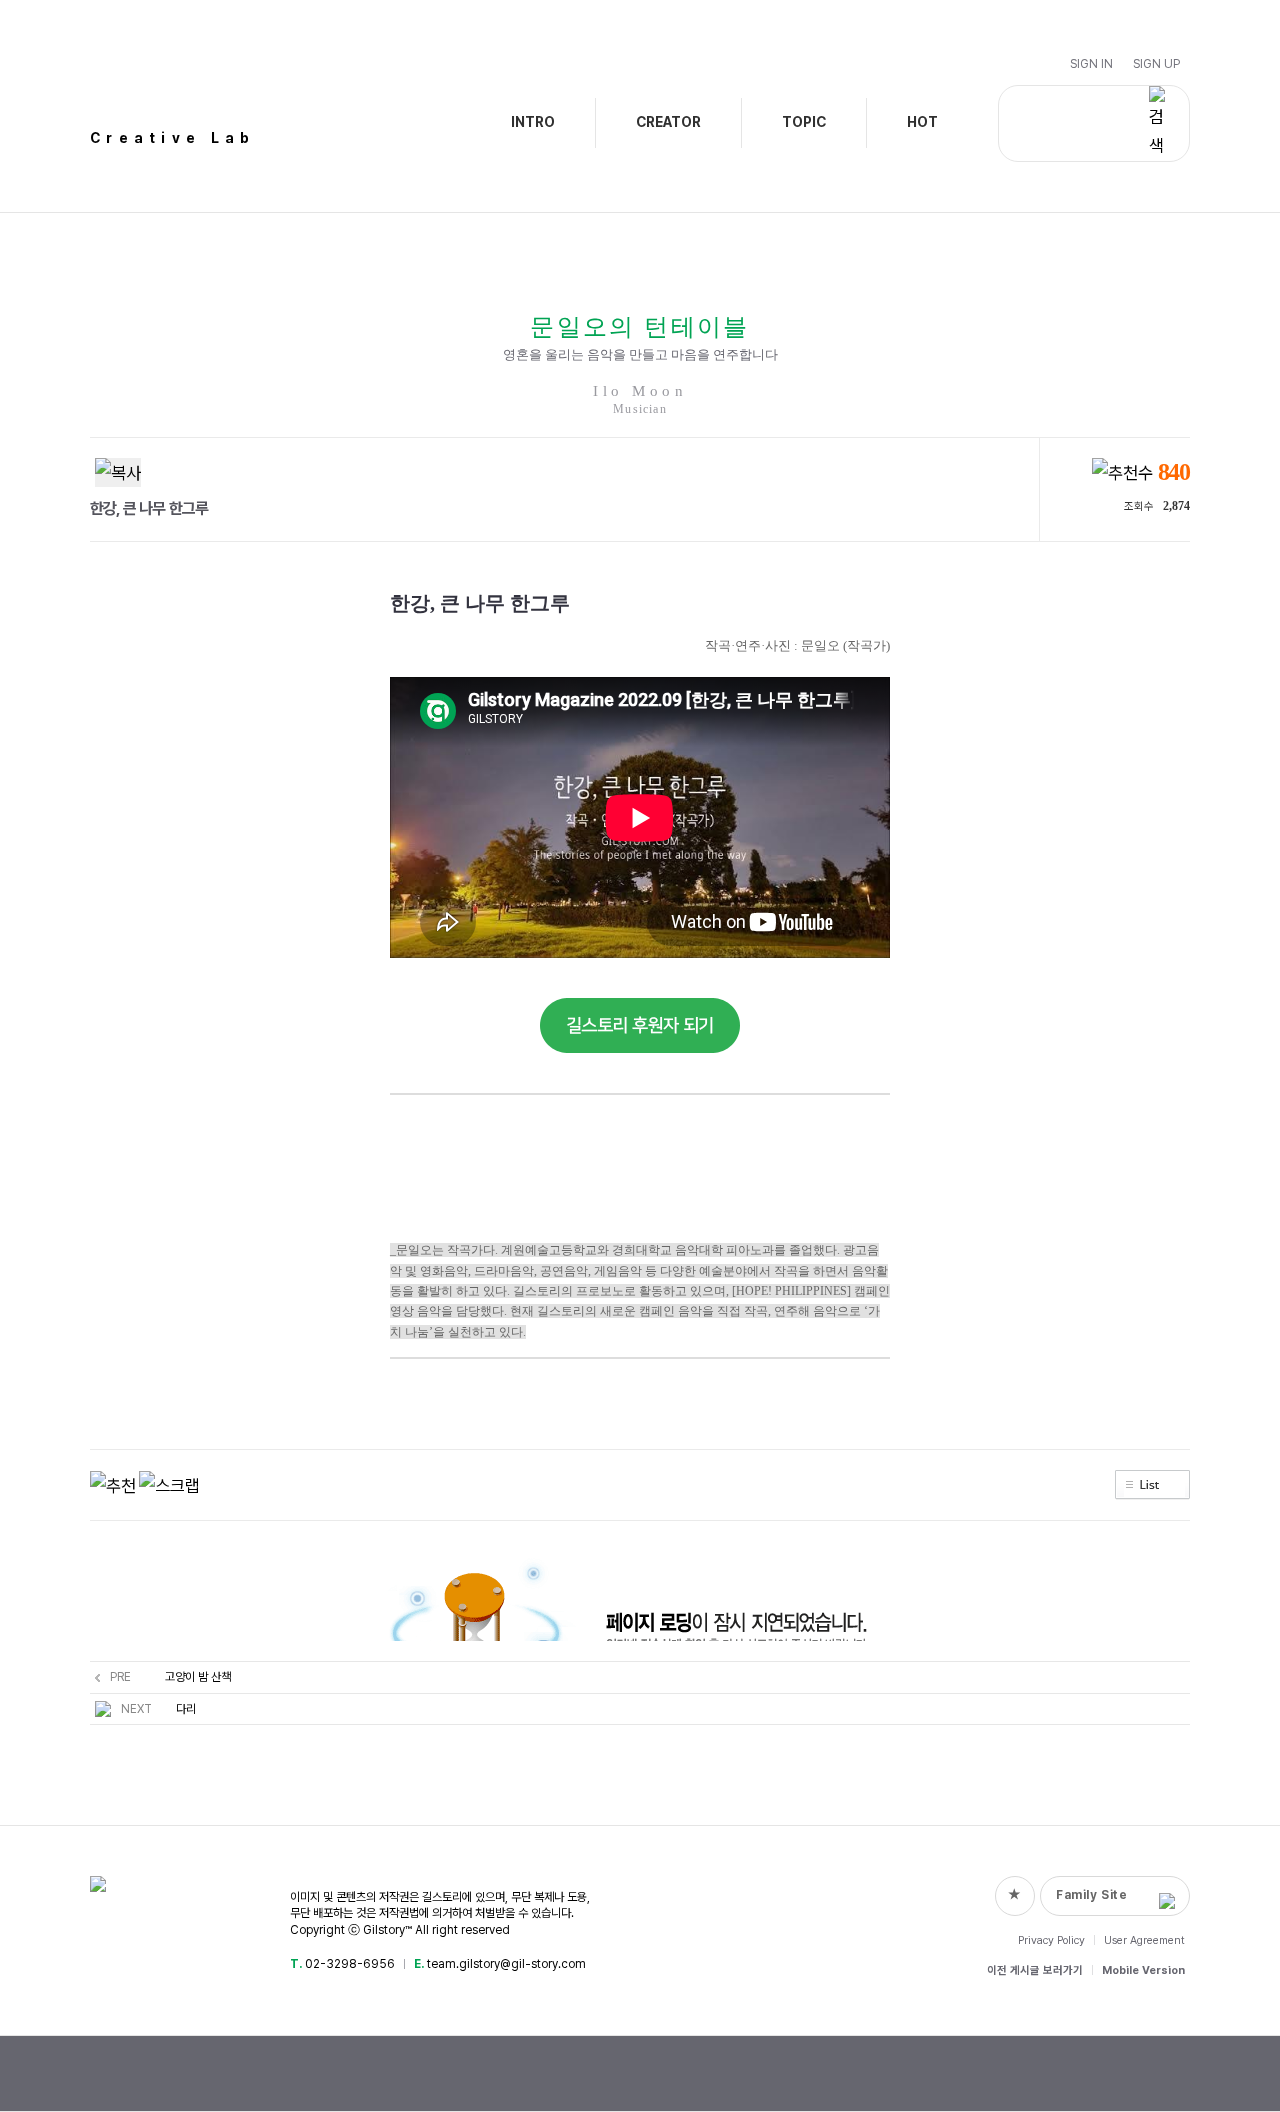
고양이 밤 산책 (198, 1677)
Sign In (1091, 64)
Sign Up (1156, 64)
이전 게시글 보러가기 (1035, 1970)
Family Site (1092, 1895)
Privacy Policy (1051, 1940)
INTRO (533, 122)
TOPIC (804, 122)
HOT (922, 122)
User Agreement (1144, 1940)
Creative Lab (173, 138)
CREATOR (668, 122)
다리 (186, 1709)
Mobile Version (1143, 1970)
